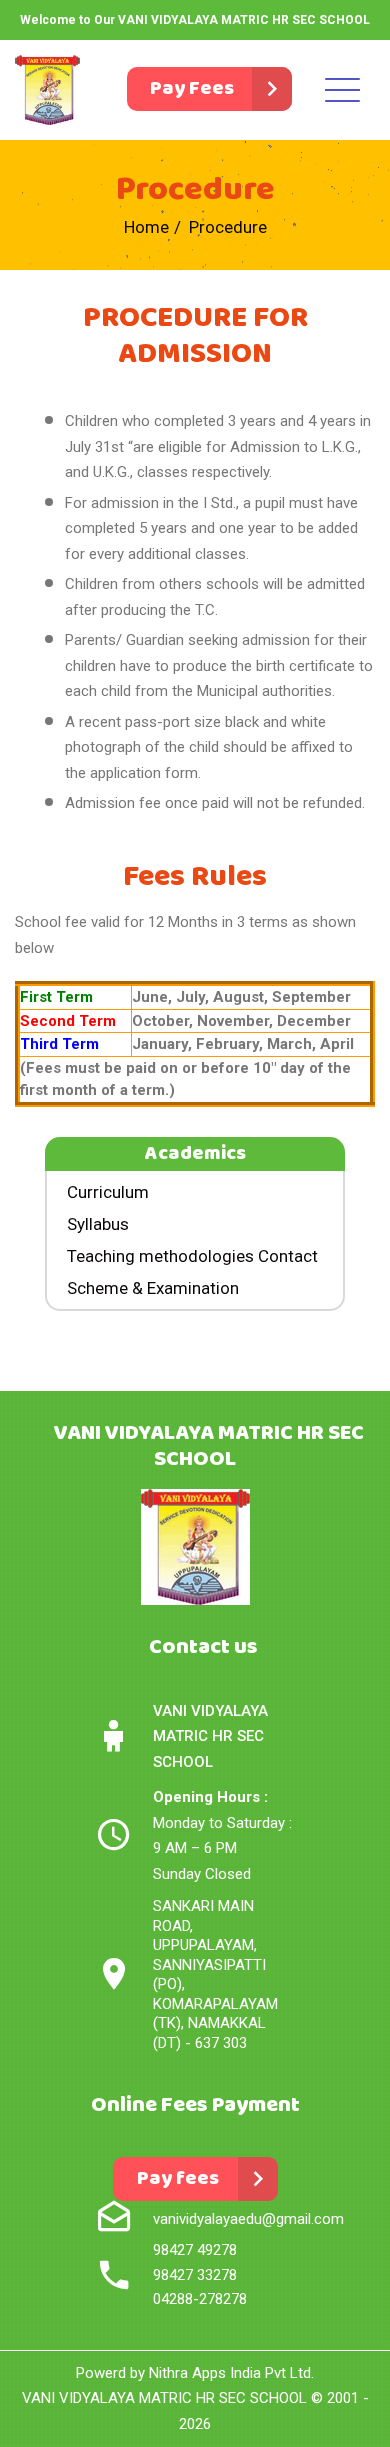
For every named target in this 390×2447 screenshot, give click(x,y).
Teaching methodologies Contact (192, 1256)
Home (146, 227)
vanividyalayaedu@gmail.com (248, 2219)
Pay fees (178, 2178)
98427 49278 (195, 2250)
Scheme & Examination (153, 1288)
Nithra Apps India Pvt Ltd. (231, 2373)
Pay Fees (192, 88)
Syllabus (98, 1224)
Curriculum (108, 1192)
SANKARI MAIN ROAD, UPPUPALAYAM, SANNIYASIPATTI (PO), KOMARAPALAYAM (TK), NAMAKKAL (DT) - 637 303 (215, 1974)
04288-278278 (200, 2299)
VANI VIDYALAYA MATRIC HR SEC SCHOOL (164, 2398)
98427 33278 (195, 2275)
